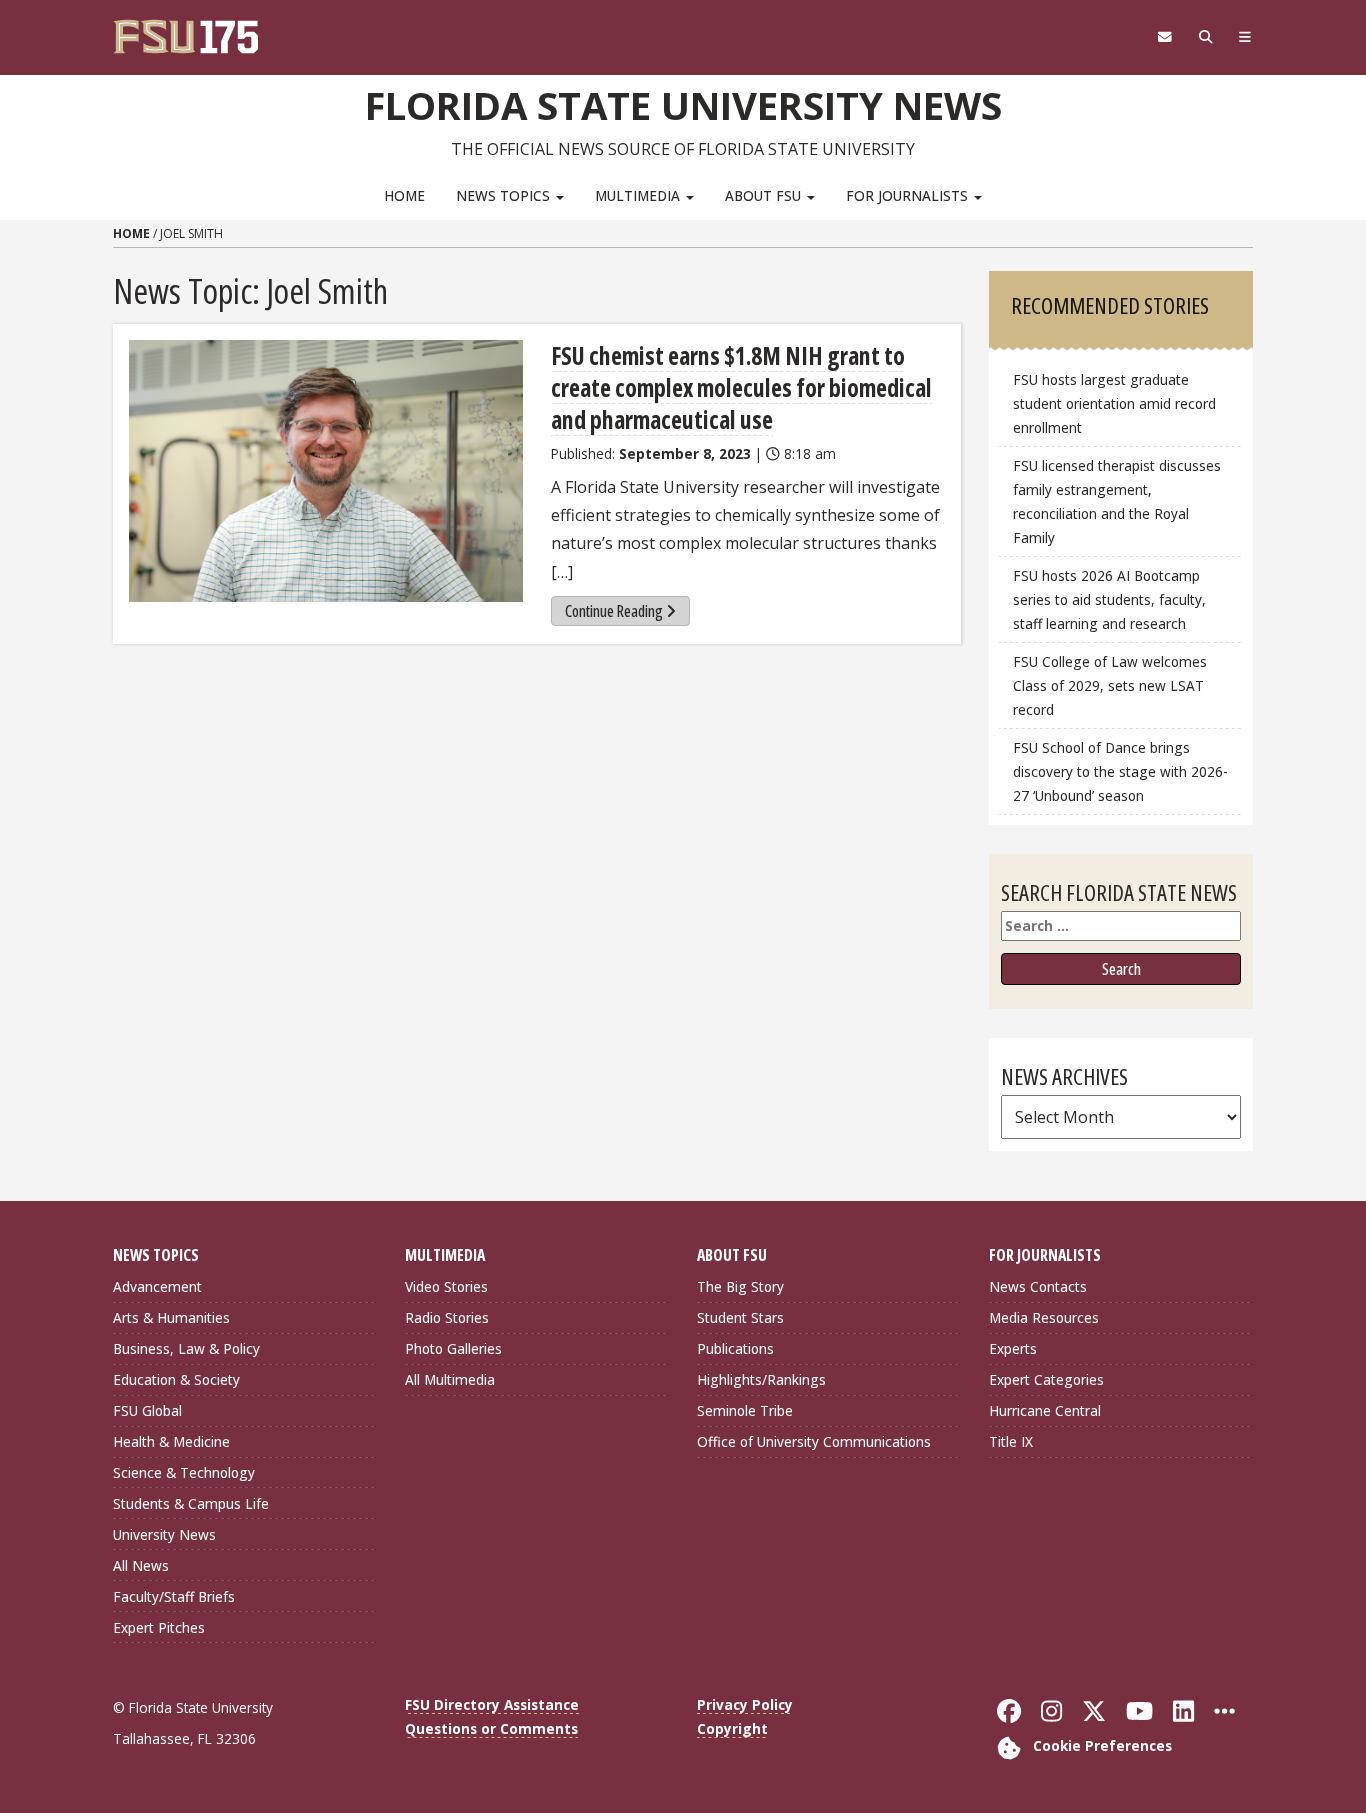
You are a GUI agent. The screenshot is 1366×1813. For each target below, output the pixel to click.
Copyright (732, 1728)
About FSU (765, 195)
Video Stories (446, 1286)
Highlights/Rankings (761, 1379)
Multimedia (639, 195)
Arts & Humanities (171, 1317)
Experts (1013, 1348)
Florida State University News (683, 105)
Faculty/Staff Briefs (174, 1596)
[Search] (1205, 37)
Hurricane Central (1045, 1410)
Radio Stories (447, 1317)
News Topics (505, 195)
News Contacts (1038, 1286)
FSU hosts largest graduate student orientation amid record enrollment (1114, 403)
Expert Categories (1046, 1379)
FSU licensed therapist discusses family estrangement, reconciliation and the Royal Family (1117, 501)
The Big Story (740, 1286)
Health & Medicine (171, 1441)
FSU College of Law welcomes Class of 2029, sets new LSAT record (1110, 685)
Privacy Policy (745, 1704)
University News (164, 1534)
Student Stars (740, 1317)
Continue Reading (614, 611)
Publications (735, 1348)
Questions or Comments (491, 1728)
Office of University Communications (814, 1441)
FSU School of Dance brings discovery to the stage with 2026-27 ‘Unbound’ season (1120, 771)
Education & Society (176, 1379)
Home (404, 195)
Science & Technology (184, 1472)
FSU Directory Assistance (492, 1704)
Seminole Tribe (745, 1410)
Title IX (1011, 1441)
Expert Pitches (159, 1627)
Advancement (157, 1286)
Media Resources (1044, 1317)
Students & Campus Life (191, 1503)
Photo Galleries (453, 1348)
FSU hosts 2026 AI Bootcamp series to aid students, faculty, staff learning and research (1109, 599)
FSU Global (147, 1410)
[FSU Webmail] (1164, 37)
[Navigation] (1245, 37)
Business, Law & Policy (186, 1348)
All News (141, 1565)
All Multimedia (450, 1379)
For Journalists (909, 195)
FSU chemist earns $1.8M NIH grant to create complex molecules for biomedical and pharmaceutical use (741, 387)
